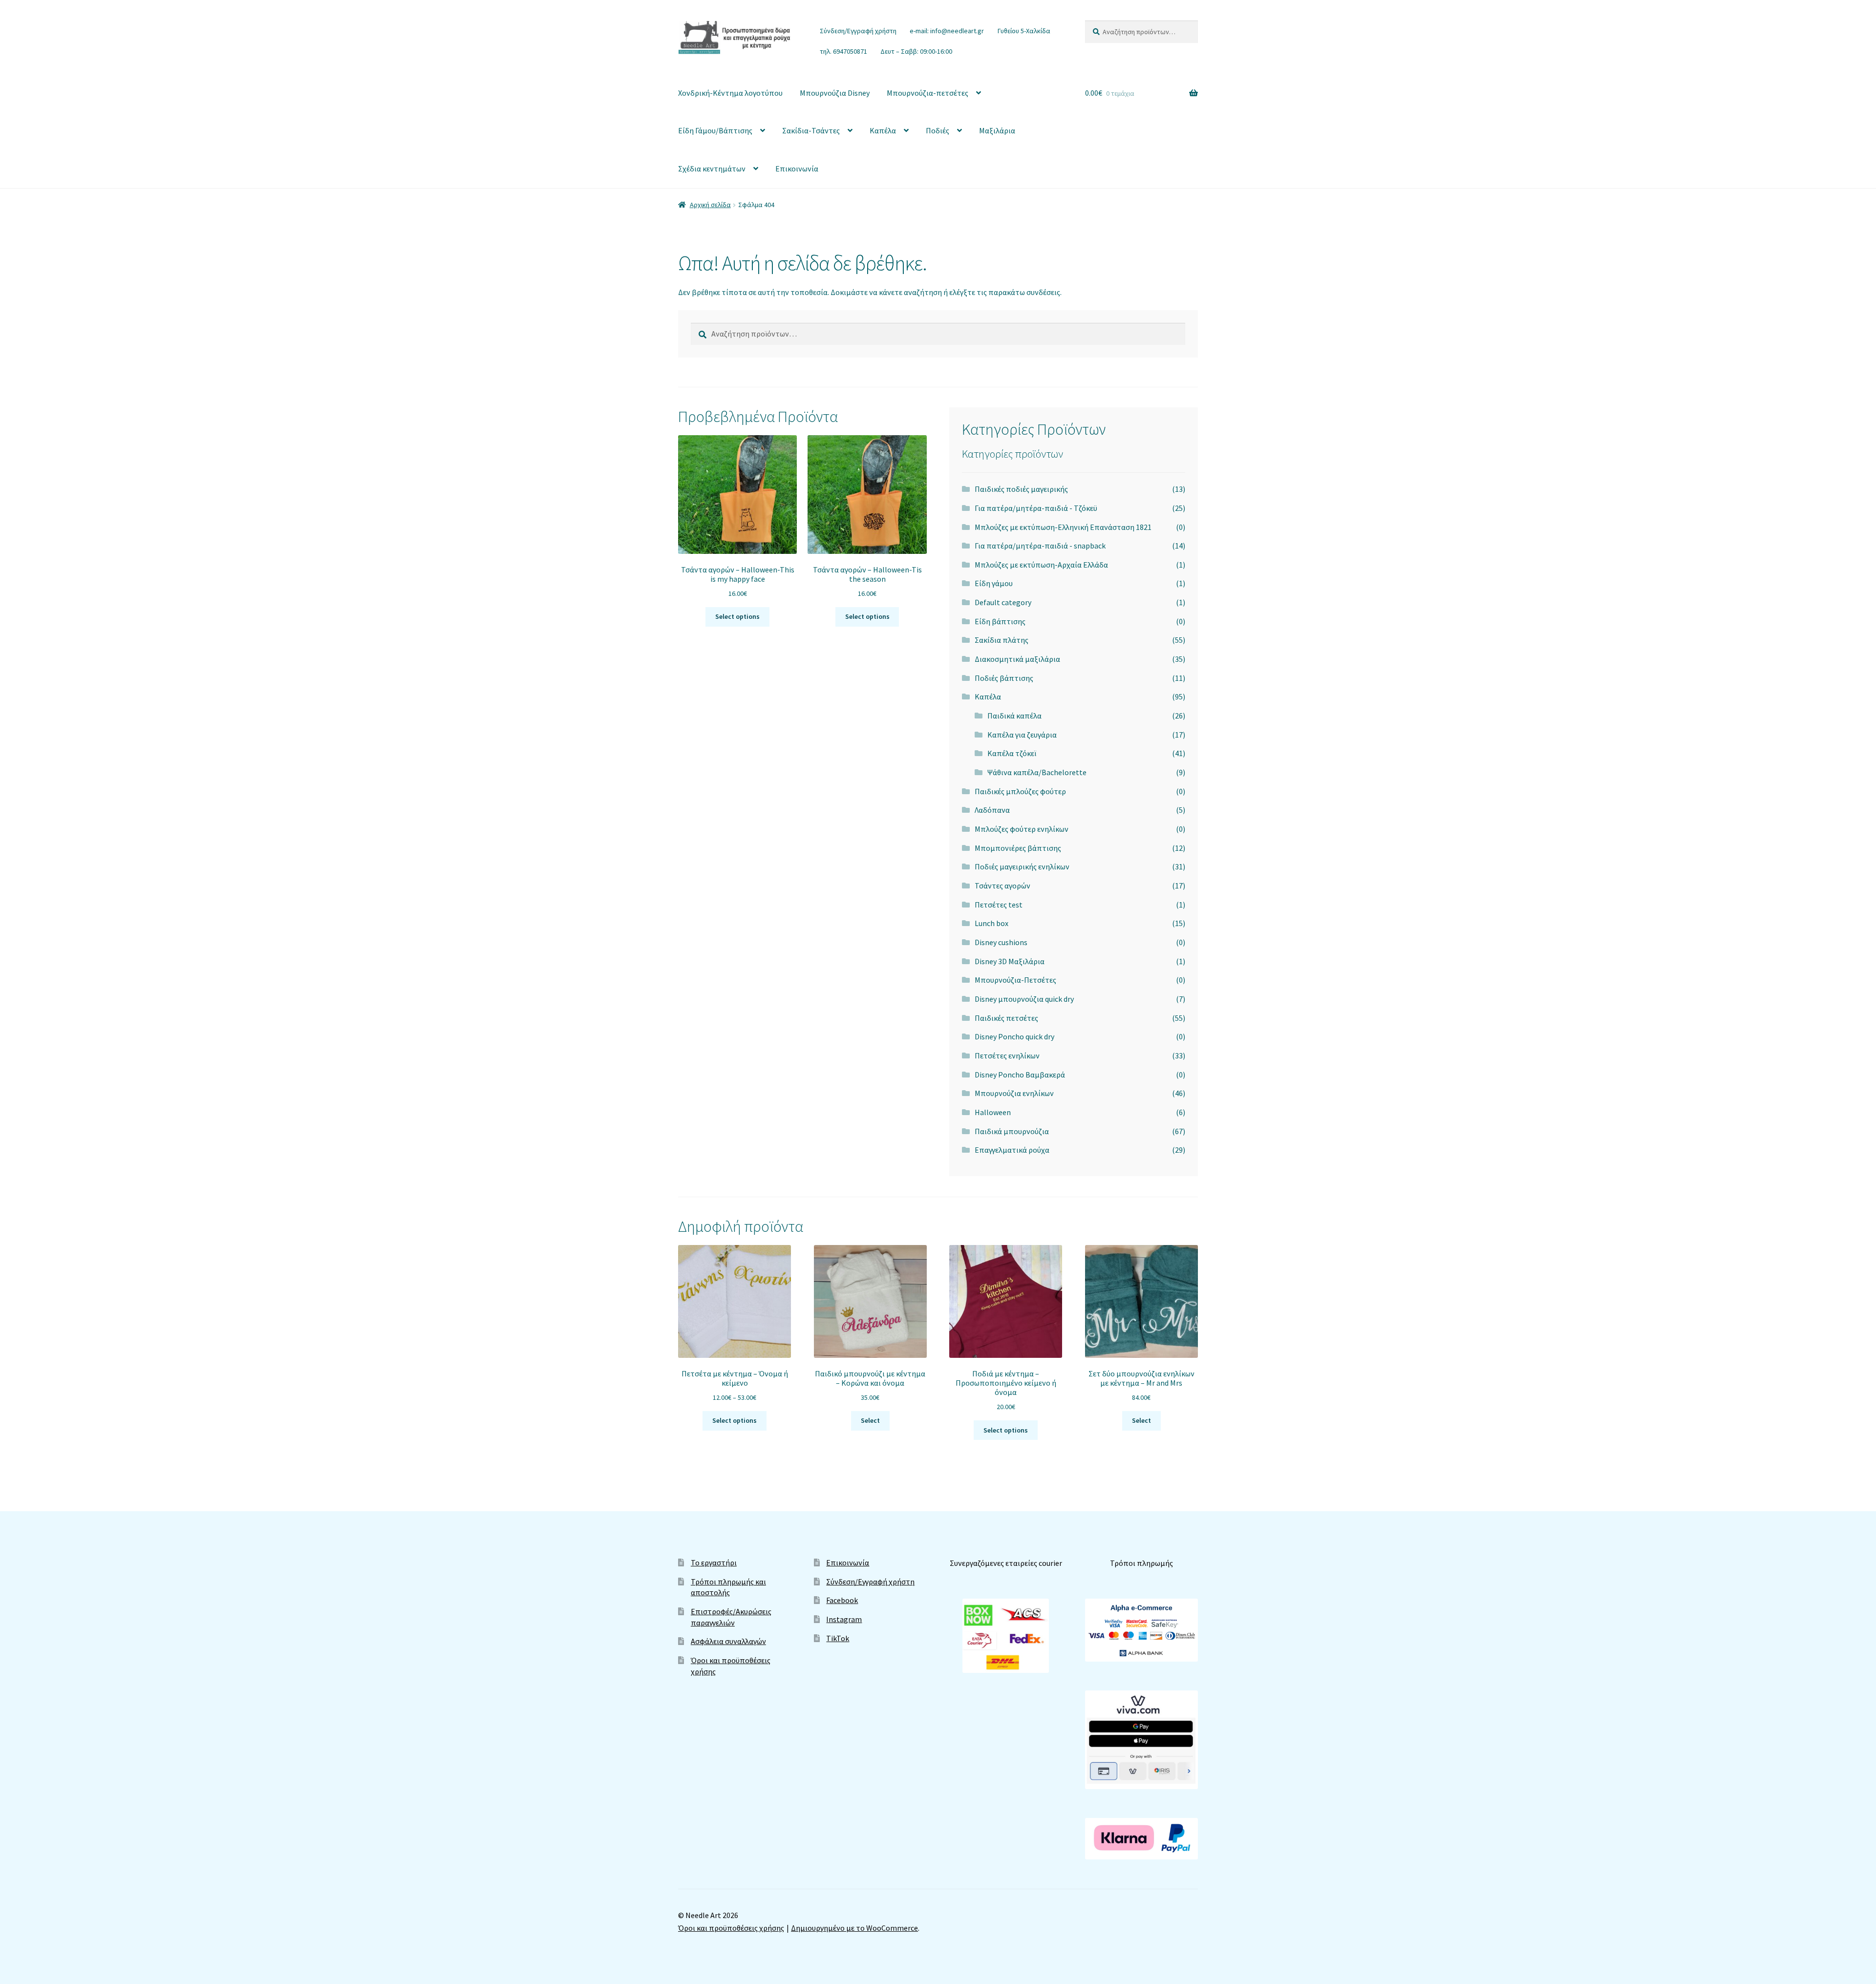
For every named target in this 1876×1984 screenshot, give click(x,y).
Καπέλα (883, 130)
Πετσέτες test (999, 905)
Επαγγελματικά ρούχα (1012, 1150)
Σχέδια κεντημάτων (712, 169)
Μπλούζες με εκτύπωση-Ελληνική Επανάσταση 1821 (1063, 527)
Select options (737, 616)
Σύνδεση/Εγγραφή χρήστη (858, 31)
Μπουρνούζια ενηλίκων (1014, 1093)
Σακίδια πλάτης (1002, 640)
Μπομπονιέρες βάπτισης (1018, 848)
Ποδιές (938, 130)
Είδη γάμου (994, 583)
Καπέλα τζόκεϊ (1012, 753)
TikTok (838, 1638)
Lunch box (991, 923)
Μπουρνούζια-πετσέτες (927, 93)
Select (870, 1420)
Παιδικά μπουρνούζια (1012, 1131)
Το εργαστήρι (714, 1562)
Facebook (842, 1600)
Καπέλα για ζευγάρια (1022, 735)
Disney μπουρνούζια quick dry (1024, 999)
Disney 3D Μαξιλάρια (1010, 961)
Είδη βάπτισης (1000, 621)
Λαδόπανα (992, 810)
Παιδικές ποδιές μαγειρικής (1021, 489)
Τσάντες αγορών (1002, 886)
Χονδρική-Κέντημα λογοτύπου (730, 93)
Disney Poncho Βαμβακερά (1020, 1075)
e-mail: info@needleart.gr (947, 31)
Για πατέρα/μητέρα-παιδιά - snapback (1040, 546)
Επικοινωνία (797, 169)
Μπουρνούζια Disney (835, 93)
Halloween (993, 1112)
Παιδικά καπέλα (1014, 716)
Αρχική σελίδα (710, 205)
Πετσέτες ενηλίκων (1007, 1055)
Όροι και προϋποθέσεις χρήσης (731, 1928)
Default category (1003, 602)
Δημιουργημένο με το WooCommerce (854, 1928)
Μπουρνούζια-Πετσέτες (1015, 980)
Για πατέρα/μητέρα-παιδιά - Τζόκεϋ (1036, 508)
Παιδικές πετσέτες (1006, 1018)
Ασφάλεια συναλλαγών (728, 1641)
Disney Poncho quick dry (1014, 1036)
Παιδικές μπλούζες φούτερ (1020, 791)
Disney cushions (1001, 942)
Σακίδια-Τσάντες (811, 130)
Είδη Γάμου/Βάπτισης (715, 130)
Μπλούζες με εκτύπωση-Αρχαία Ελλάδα (1041, 565)
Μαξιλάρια (997, 130)
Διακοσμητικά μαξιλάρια (1017, 659)
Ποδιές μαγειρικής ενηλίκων (1022, 866)
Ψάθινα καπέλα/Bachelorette (1037, 772)
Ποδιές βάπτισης (1004, 678)
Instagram (844, 1619)
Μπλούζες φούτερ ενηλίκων (1022, 829)
